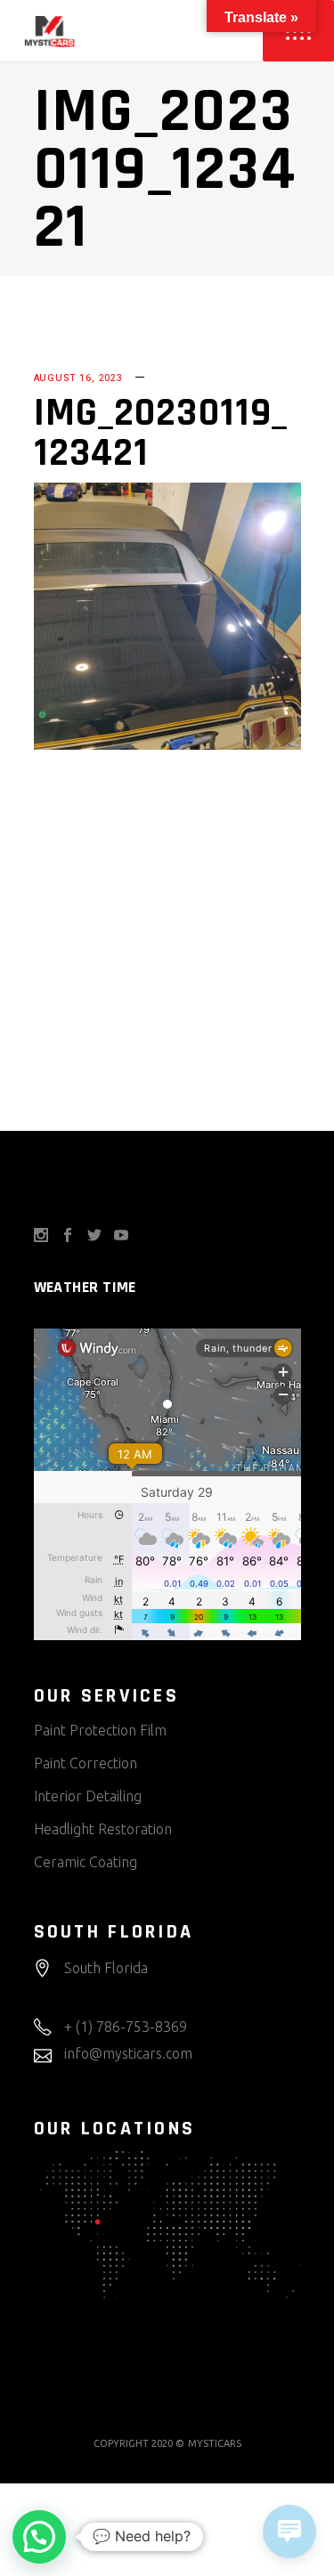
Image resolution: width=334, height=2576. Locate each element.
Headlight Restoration (103, 1829)
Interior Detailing (88, 1796)
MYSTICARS (215, 2443)
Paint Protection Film (100, 1730)
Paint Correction (86, 1763)
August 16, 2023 (78, 378)
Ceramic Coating (86, 1862)
